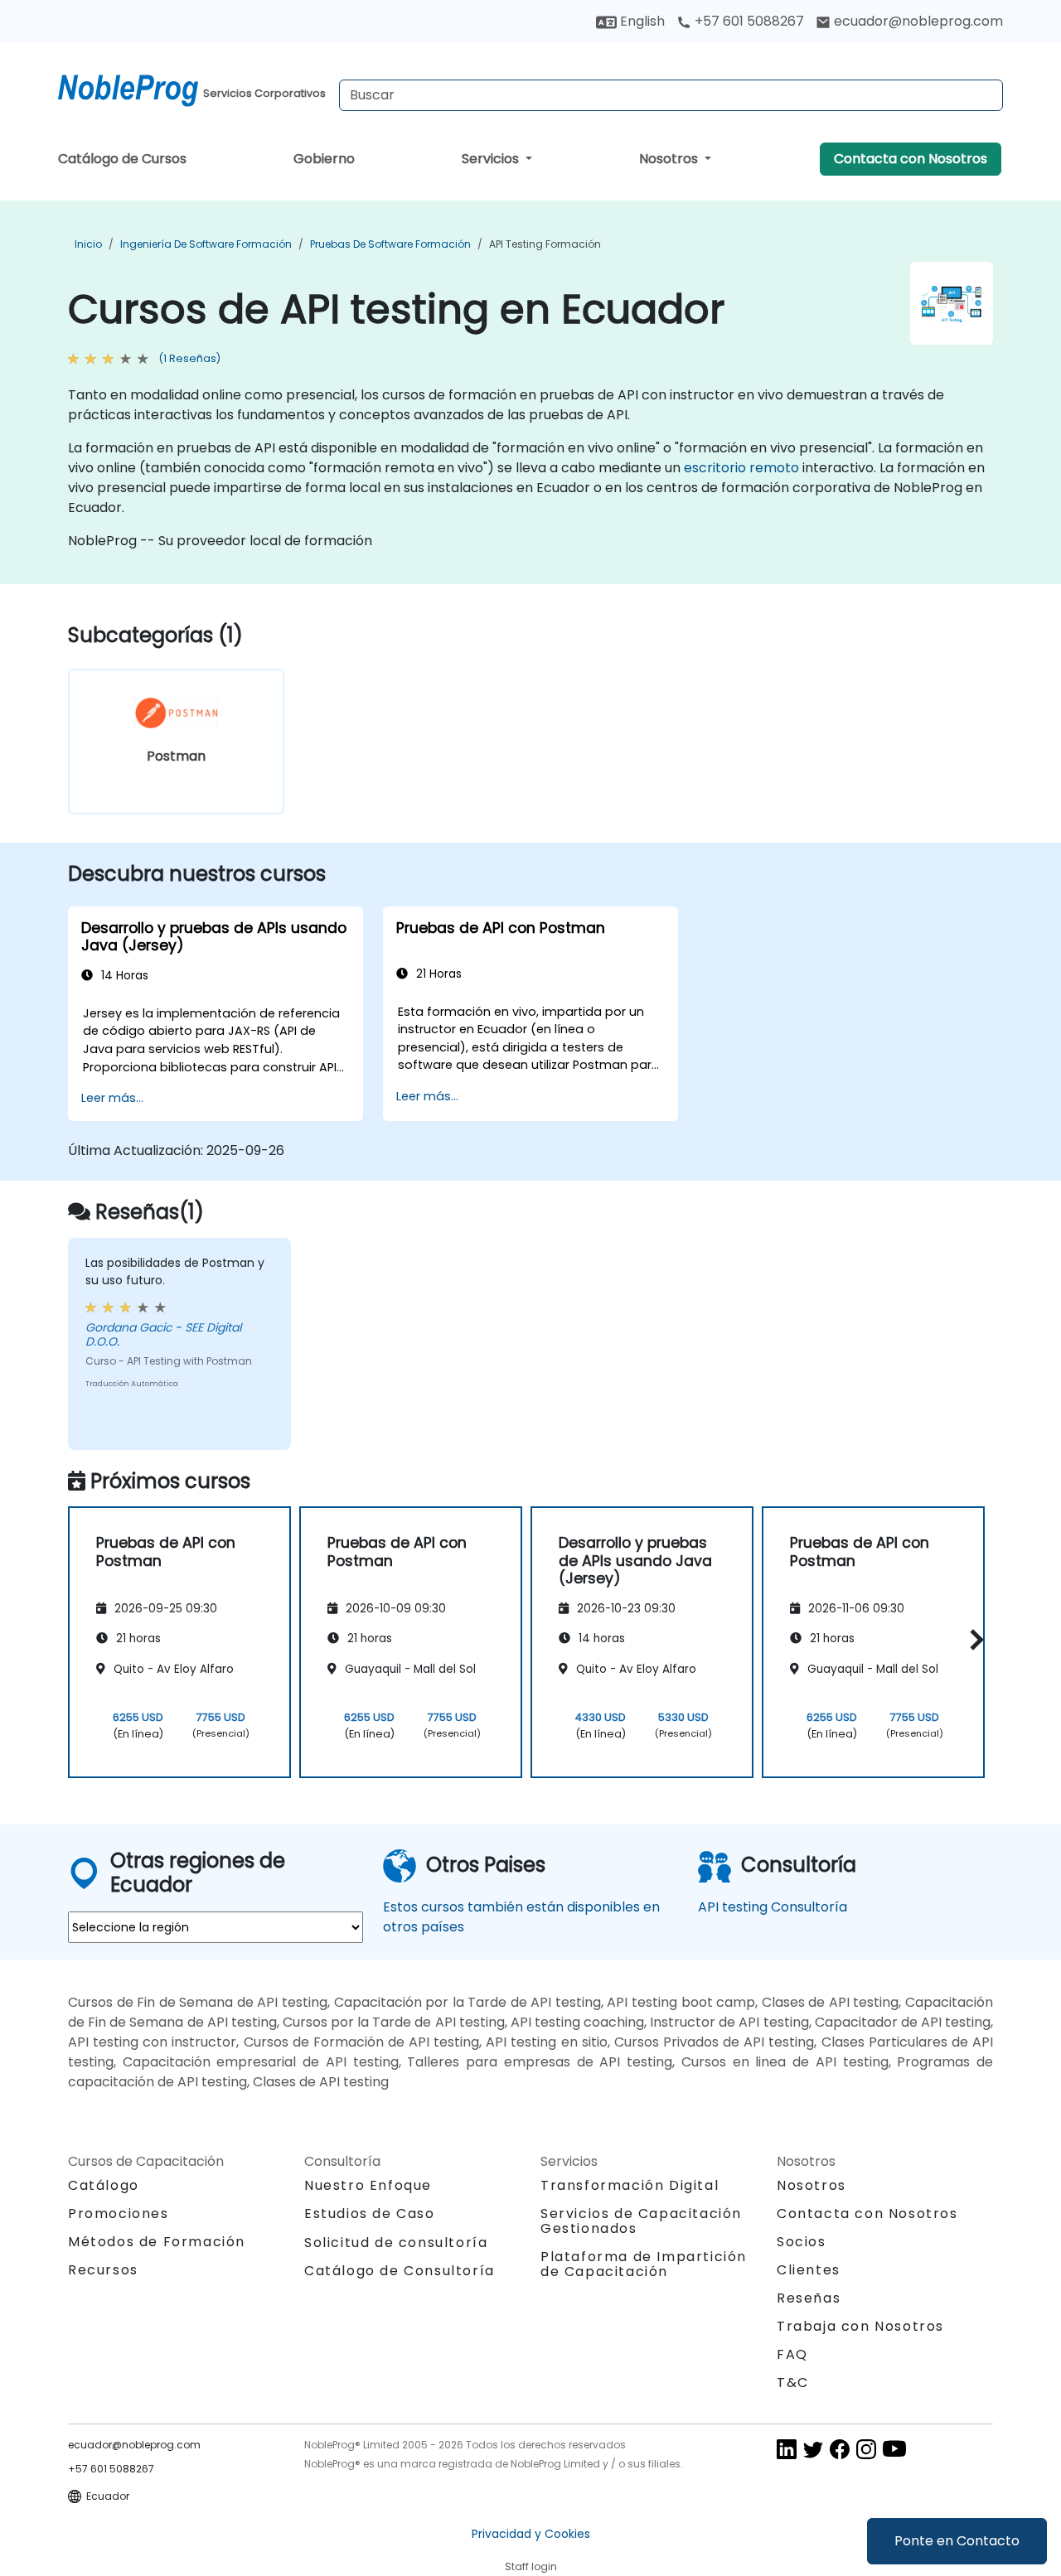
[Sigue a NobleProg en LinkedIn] (787, 2449)
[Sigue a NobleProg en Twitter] (813, 2449)
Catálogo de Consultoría (400, 2271)
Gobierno (324, 159)
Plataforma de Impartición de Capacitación (644, 2264)
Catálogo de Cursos (122, 159)
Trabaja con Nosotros (860, 2326)
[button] (973, 1639)
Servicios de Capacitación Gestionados (641, 2221)
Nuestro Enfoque (368, 2185)
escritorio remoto (741, 468)
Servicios (492, 159)
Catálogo (104, 2185)
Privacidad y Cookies (531, 2534)
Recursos (103, 2270)
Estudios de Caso (370, 2214)
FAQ (792, 2354)
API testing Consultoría (773, 1907)
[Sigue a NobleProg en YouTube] (894, 2449)
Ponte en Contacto (957, 2541)
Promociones (119, 2214)
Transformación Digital (630, 2185)
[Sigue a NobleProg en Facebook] (840, 2449)
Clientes (809, 2270)
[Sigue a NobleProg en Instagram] (866, 2449)
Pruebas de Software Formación (390, 244)
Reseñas (809, 2298)
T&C (793, 2383)
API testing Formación (545, 244)
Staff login (531, 2566)
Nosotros (670, 159)
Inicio (88, 244)
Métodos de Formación (157, 2242)
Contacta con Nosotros (911, 159)
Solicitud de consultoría (396, 2243)
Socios (802, 2242)
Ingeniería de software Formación (206, 244)
